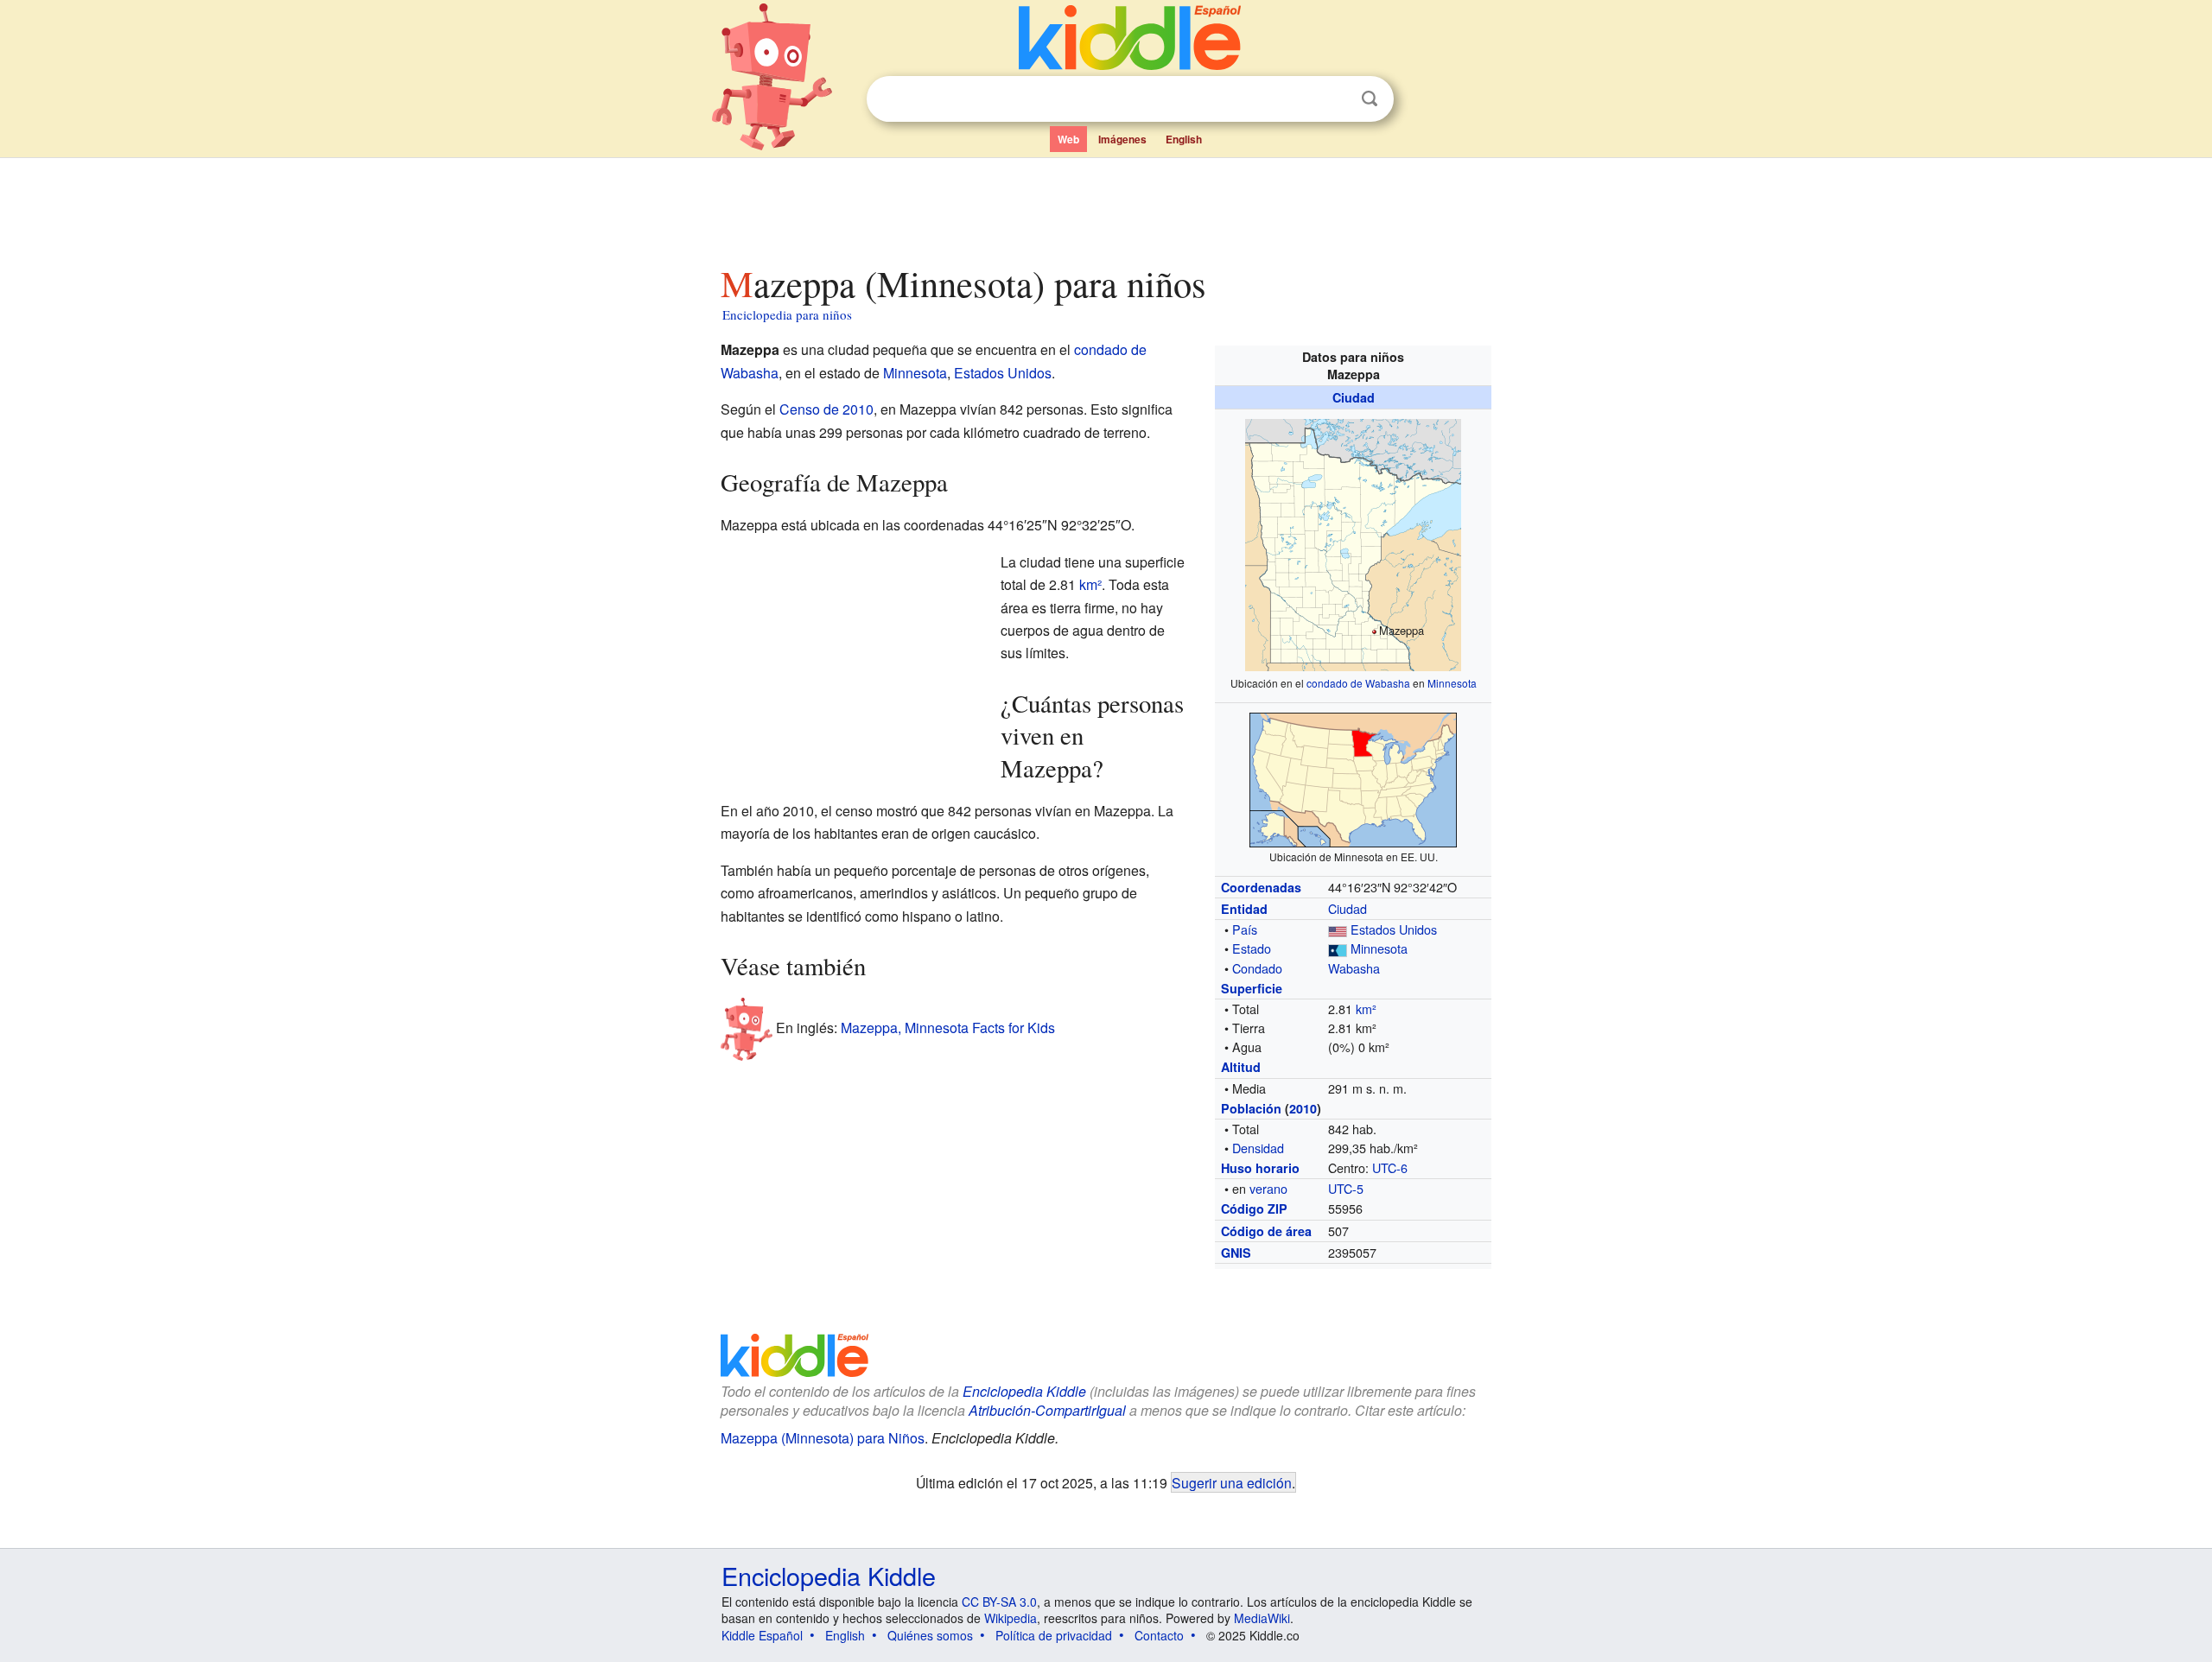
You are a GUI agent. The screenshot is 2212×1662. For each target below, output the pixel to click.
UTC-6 (1390, 1167)
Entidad (1244, 909)
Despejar (1334, 99)
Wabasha (1354, 968)
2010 (1303, 1108)
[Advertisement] (1105, 206)
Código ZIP (1254, 1208)
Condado (1257, 968)
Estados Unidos (1394, 929)
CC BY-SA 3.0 (999, 1602)
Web (1068, 139)
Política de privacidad (1054, 1635)
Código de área (1266, 1231)
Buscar (1370, 99)
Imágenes (1122, 139)
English (1184, 139)
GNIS (1236, 1253)
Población (1251, 1108)
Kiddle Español (762, 1635)
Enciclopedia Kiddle (829, 1575)
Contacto (1159, 1635)
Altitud (1241, 1067)
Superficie (1252, 988)
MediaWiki (1262, 1618)
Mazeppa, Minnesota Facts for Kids (948, 1028)
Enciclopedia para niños (787, 314)
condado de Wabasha (1358, 683)
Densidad (1258, 1148)
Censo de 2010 (826, 409)
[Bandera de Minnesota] (1338, 948)
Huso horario (1260, 1168)
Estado (1252, 948)
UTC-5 (1346, 1188)
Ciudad (1354, 397)
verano (1268, 1188)
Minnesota (1452, 683)
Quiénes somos (930, 1635)
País (1245, 929)
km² (1366, 1009)
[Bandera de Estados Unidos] (1338, 929)
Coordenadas (1261, 887)
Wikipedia (1011, 1618)
